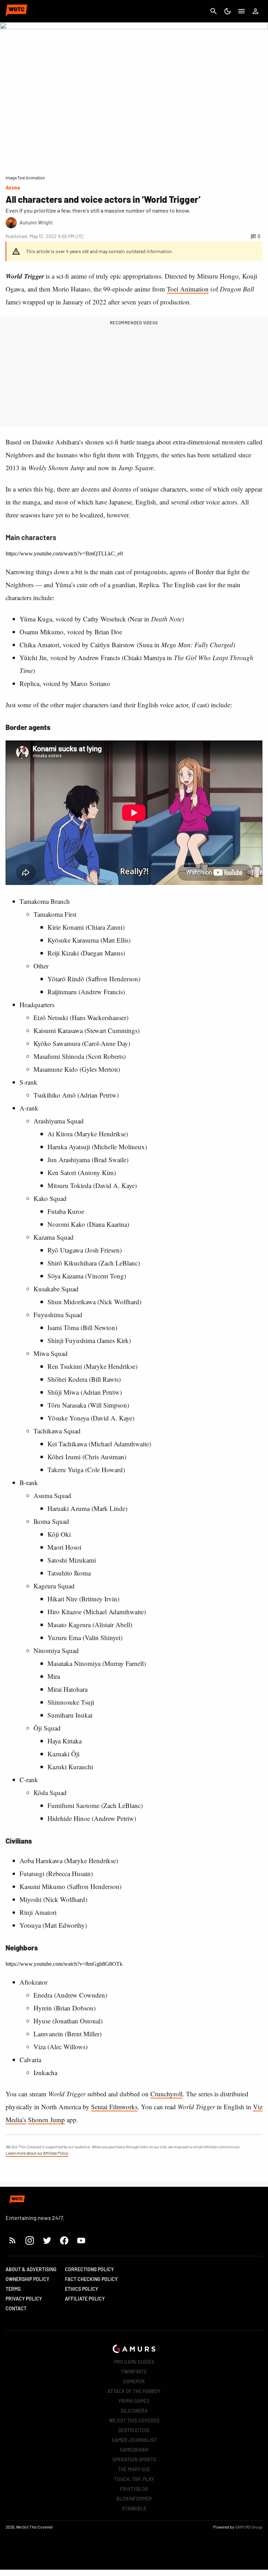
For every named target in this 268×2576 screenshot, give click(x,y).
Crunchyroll (166, 2094)
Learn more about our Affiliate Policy (37, 2153)
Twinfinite (134, 2372)
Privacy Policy (24, 2299)
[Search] (214, 11)
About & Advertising (31, 2269)
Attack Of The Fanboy (134, 2391)
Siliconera (134, 2411)
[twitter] (47, 2240)
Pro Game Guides (134, 2362)
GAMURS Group (249, 2527)
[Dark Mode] (228, 11)
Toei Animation (188, 289)
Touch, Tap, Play (134, 2479)
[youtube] (81, 2240)
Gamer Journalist (134, 2440)
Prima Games (134, 2401)
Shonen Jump (46, 2120)
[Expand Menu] (241, 11)
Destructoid (134, 2430)
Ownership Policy (27, 2279)
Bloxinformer (134, 2499)
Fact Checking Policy (91, 2279)
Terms (13, 2289)
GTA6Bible (134, 2508)
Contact (16, 2308)
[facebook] (64, 2240)
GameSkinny (134, 2450)
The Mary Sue (134, 2469)
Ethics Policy (81, 2289)
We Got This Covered (134, 2420)
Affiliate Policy (85, 2299)
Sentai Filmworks (114, 2107)
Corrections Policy (89, 2269)
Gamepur (134, 2381)
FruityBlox (134, 2489)
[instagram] (29, 2240)
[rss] (13, 2240)
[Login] (255, 11)
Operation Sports (134, 2460)
